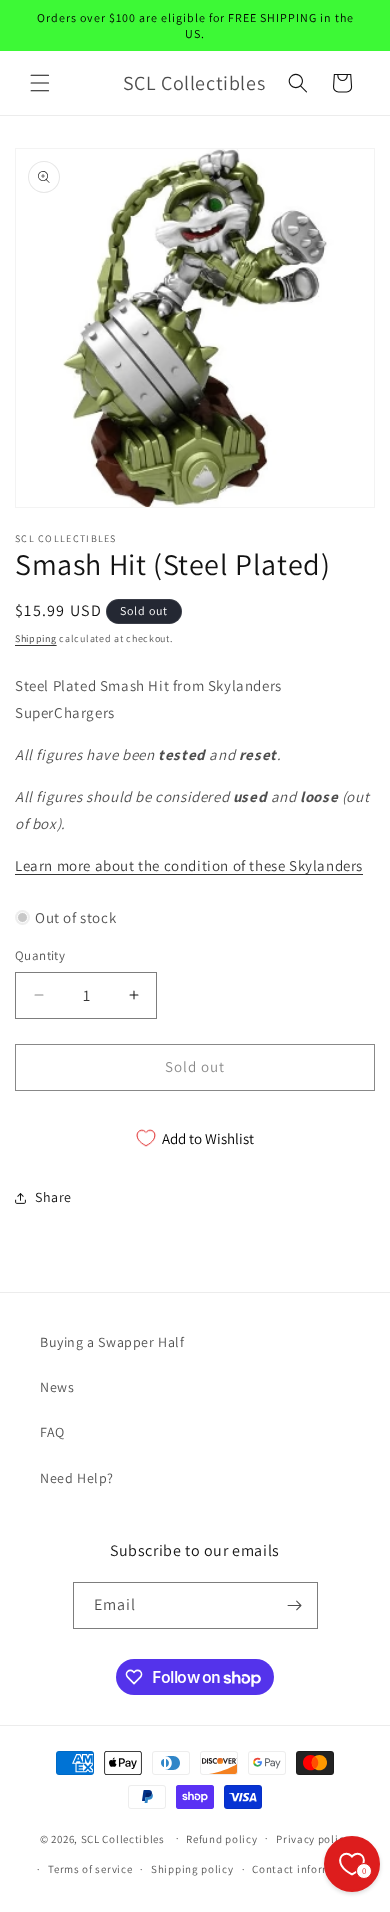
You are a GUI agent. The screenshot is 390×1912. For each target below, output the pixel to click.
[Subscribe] (295, 1605)
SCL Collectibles (123, 1838)
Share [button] (53, 1197)
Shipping (36, 638)
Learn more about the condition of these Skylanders (189, 865)
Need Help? (77, 1478)
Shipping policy (192, 1869)
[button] (40, 83)
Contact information (306, 1869)
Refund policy (221, 1839)
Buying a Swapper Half (112, 1342)
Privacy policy (313, 1839)
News (57, 1387)
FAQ (52, 1432)
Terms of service (90, 1869)
